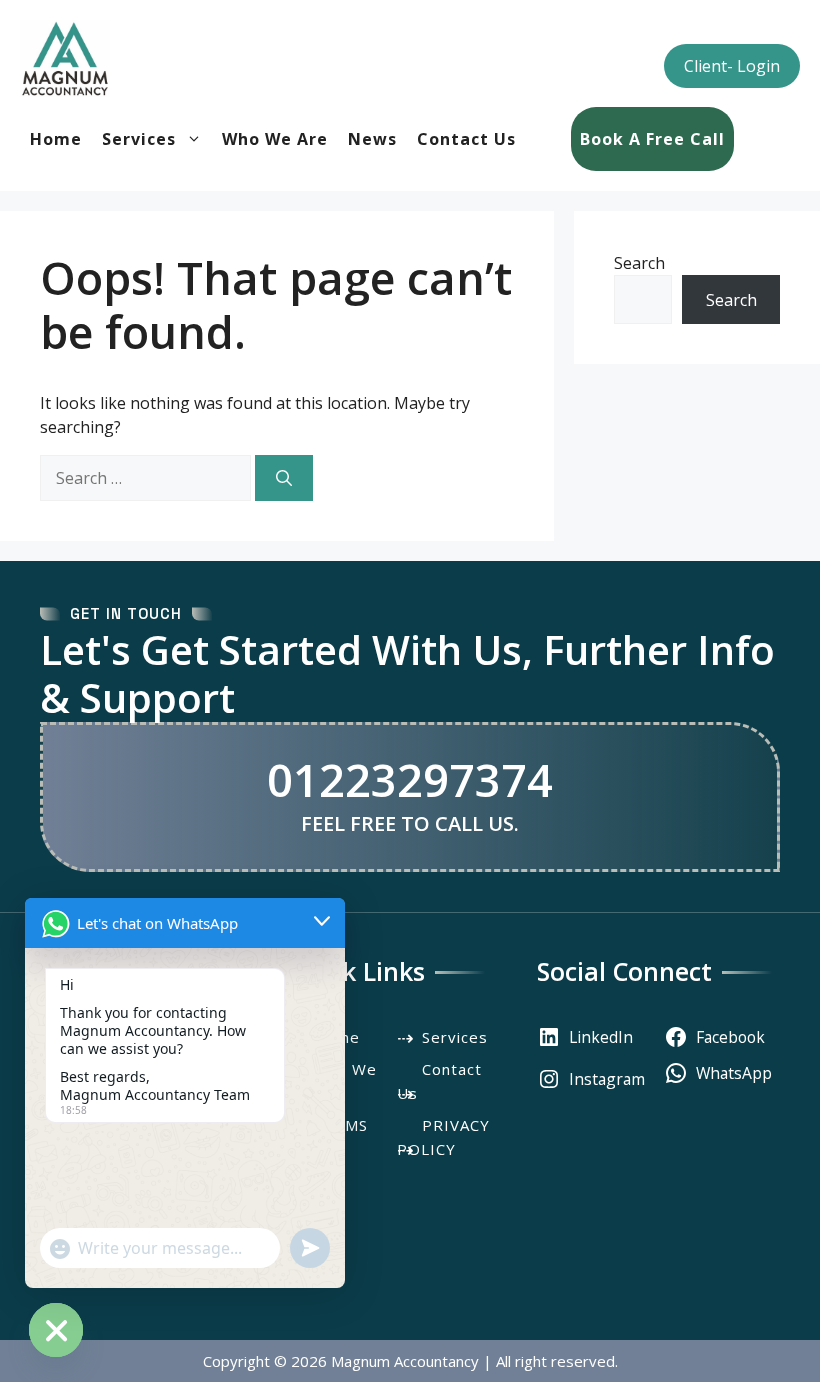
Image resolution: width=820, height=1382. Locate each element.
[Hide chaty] (56, 1330)
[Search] (284, 478)
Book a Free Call (652, 139)
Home (56, 139)
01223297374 (410, 779)
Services (139, 139)
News (372, 139)
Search (639, 263)
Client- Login (732, 66)
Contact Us (466, 139)
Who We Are (275, 139)
